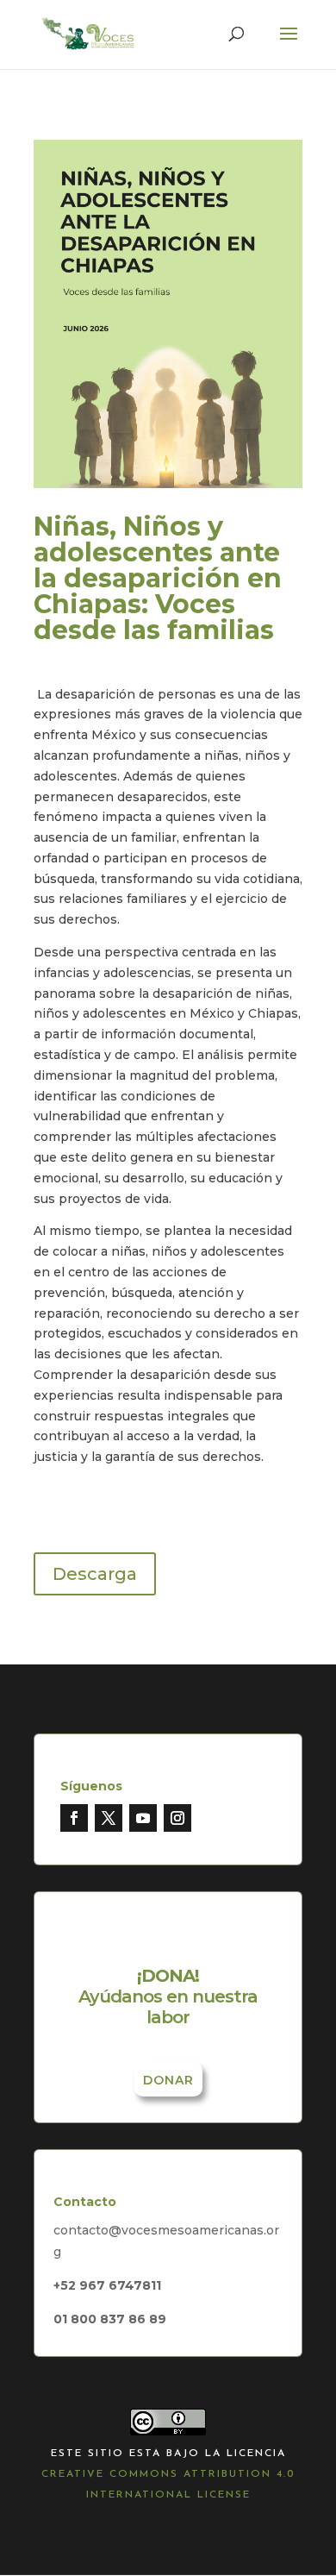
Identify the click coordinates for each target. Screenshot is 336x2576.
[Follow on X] (109, 1818)
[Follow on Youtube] (143, 1818)
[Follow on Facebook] (74, 1818)
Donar (168, 2080)
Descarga (95, 1574)
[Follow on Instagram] (177, 1818)
